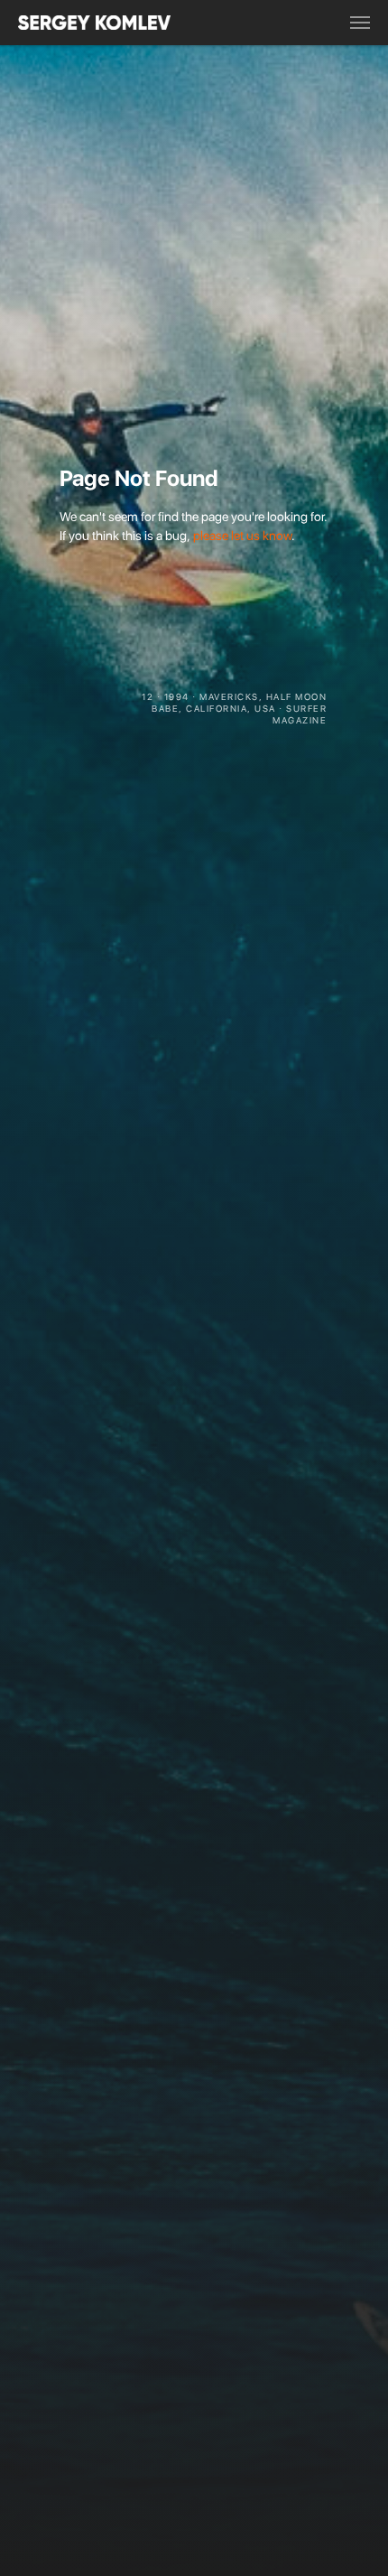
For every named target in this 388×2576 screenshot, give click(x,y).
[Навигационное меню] (360, 23)
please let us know (242, 536)
